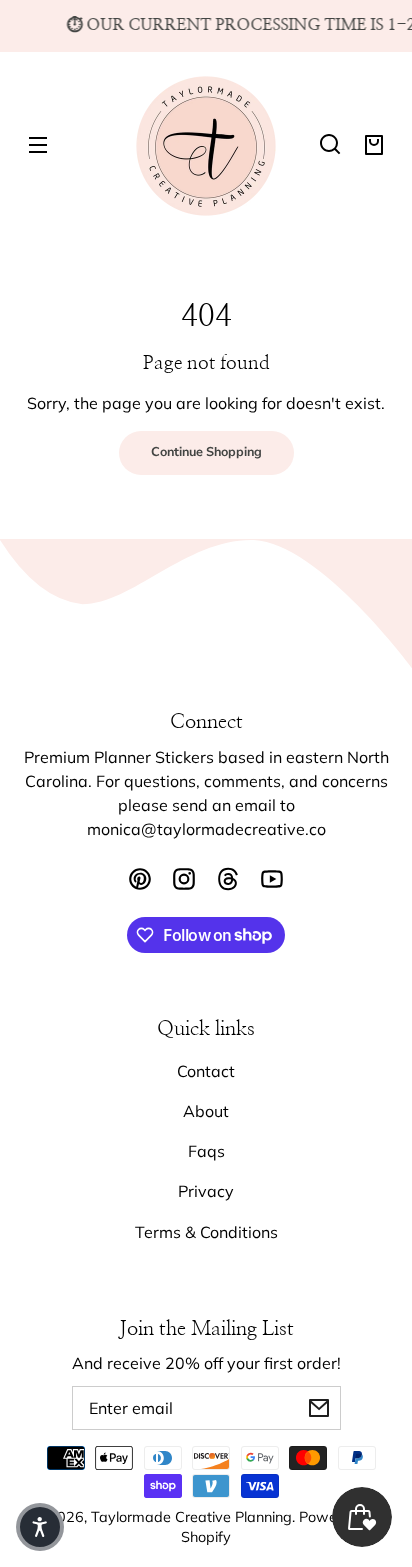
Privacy (206, 1191)
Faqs (206, 1151)
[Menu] (38, 144)
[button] (330, 144)
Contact (206, 1071)
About (206, 1111)
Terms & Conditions (206, 1232)
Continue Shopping (206, 452)
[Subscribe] (319, 1408)
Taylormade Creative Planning (191, 1517)
